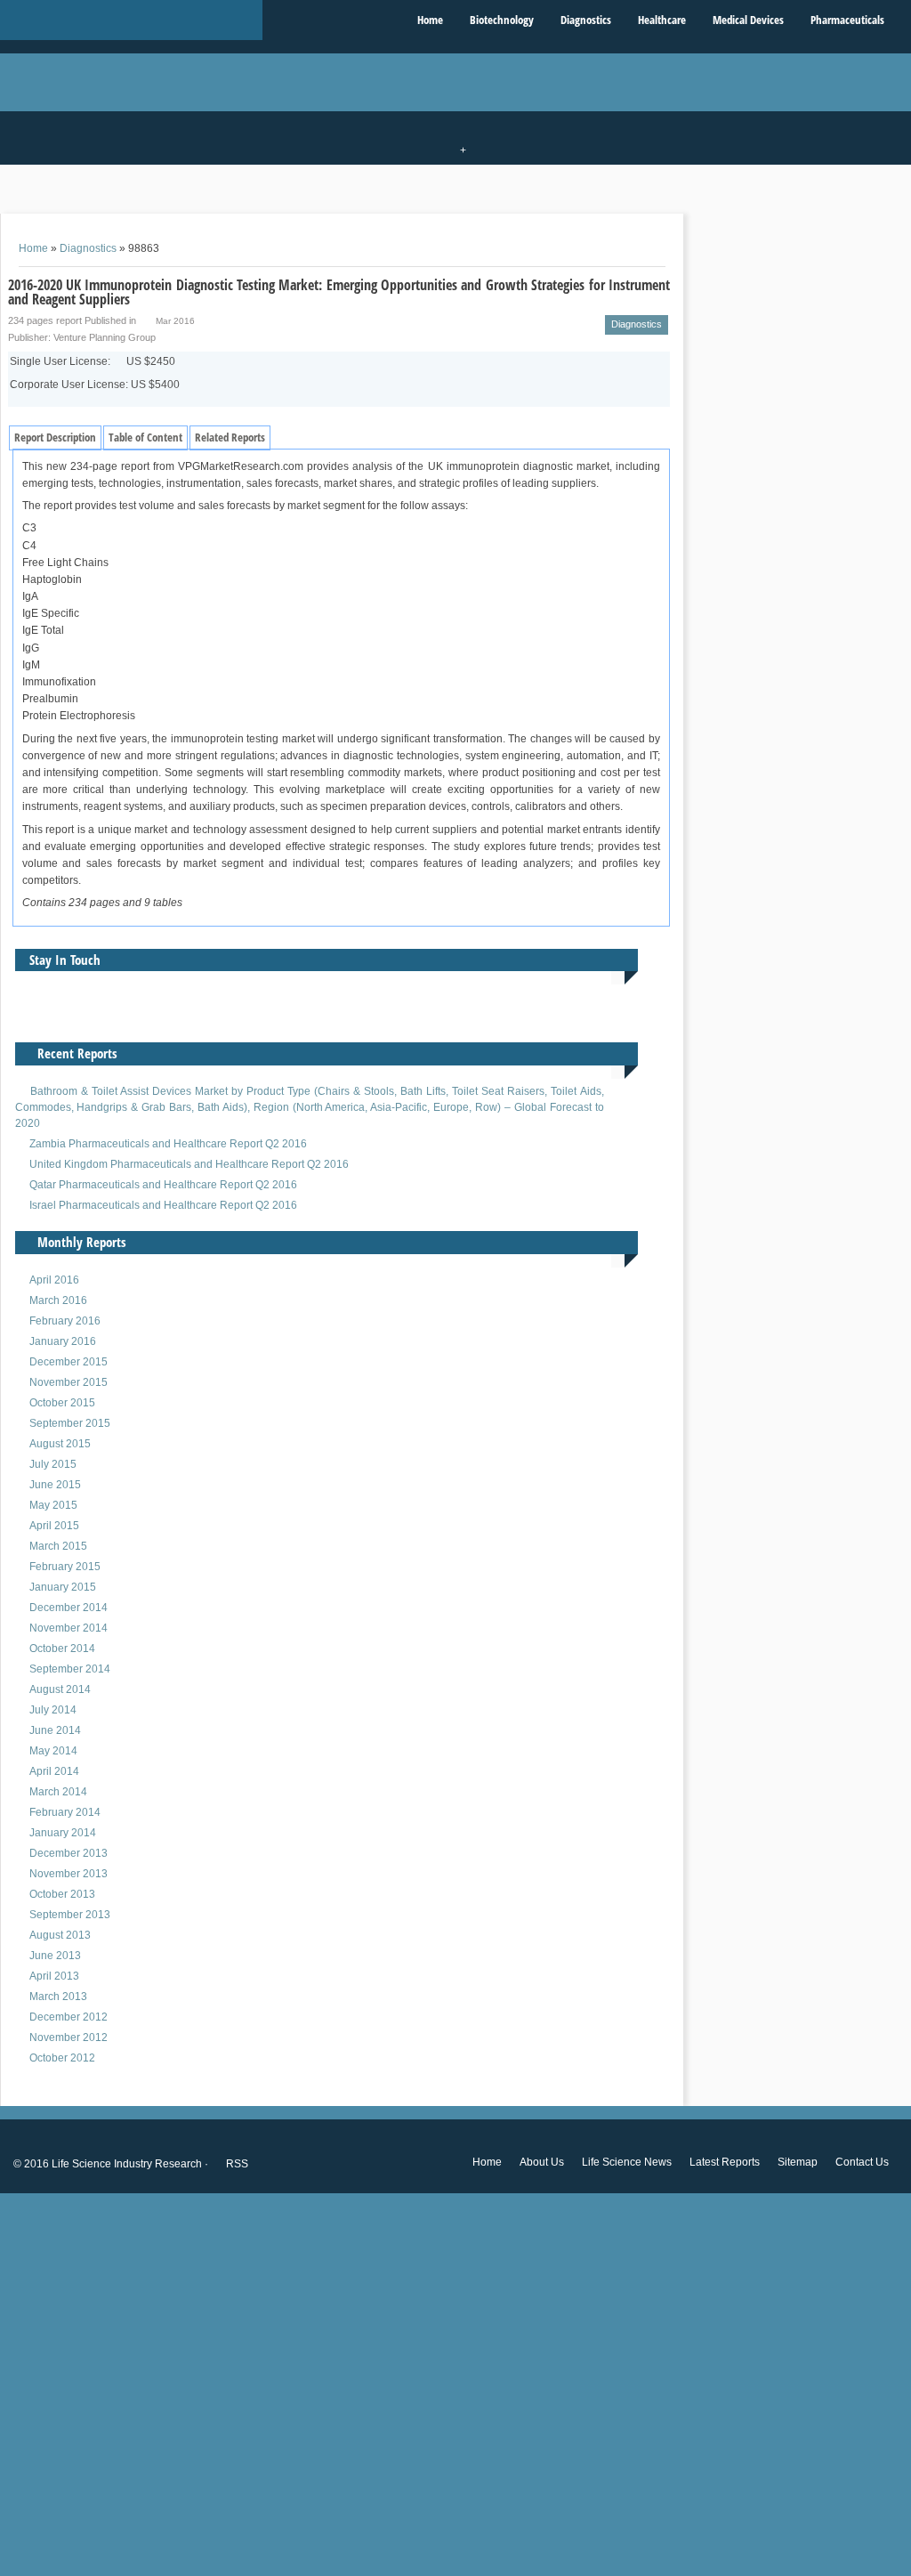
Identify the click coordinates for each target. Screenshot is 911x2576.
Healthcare (662, 20)
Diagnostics (586, 20)
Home (430, 20)
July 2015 (53, 1464)
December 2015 (69, 1362)
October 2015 (62, 1403)
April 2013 (54, 1976)
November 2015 (69, 1382)
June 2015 (55, 1485)
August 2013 (60, 1935)
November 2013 (69, 1874)
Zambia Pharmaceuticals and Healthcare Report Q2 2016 (168, 1144)
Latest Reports (725, 2162)
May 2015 (53, 1505)
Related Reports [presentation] (230, 437)
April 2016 (54, 1280)
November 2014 (69, 1628)
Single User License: (93, 361)
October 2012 (62, 2058)
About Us (542, 2162)
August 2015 (60, 1444)
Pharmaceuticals (847, 20)
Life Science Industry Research (127, 2164)
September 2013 (70, 1915)
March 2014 (58, 1792)
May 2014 (53, 1751)
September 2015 (70, 1423)
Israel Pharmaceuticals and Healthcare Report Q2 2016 (163, 1205)
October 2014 (62, 1648)
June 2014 (55, 1730)
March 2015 (58, 1546)
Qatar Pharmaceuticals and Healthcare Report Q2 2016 (163, 1185)
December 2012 (69, 2017)
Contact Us (862, 2162)
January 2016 (63, 1341)
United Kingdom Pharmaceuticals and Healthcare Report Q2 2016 (189, 1164)
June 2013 (55, 1956)
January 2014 (63, 1833)
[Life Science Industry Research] (131, 20)
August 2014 (60, 1689)
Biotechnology (502, 20)
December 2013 (69, 1853)
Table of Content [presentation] (145, 437)
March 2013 (58, 1997)
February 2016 (65, 1321)
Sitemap (798, 2162)
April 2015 (54, 1526)
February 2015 (65, 1567)
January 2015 (63, 1587)
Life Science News (627, 2162)
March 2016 (58, 1300)
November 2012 (69, 2037)
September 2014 (70, 1669)
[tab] (55, 438)
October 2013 (62, 1894)
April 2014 (54, 1771)
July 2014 (53, 1710)
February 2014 (65, 1812)
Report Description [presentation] (55, 437)
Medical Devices (748, 20)
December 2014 (69, 1608)
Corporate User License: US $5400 (95, 385)
